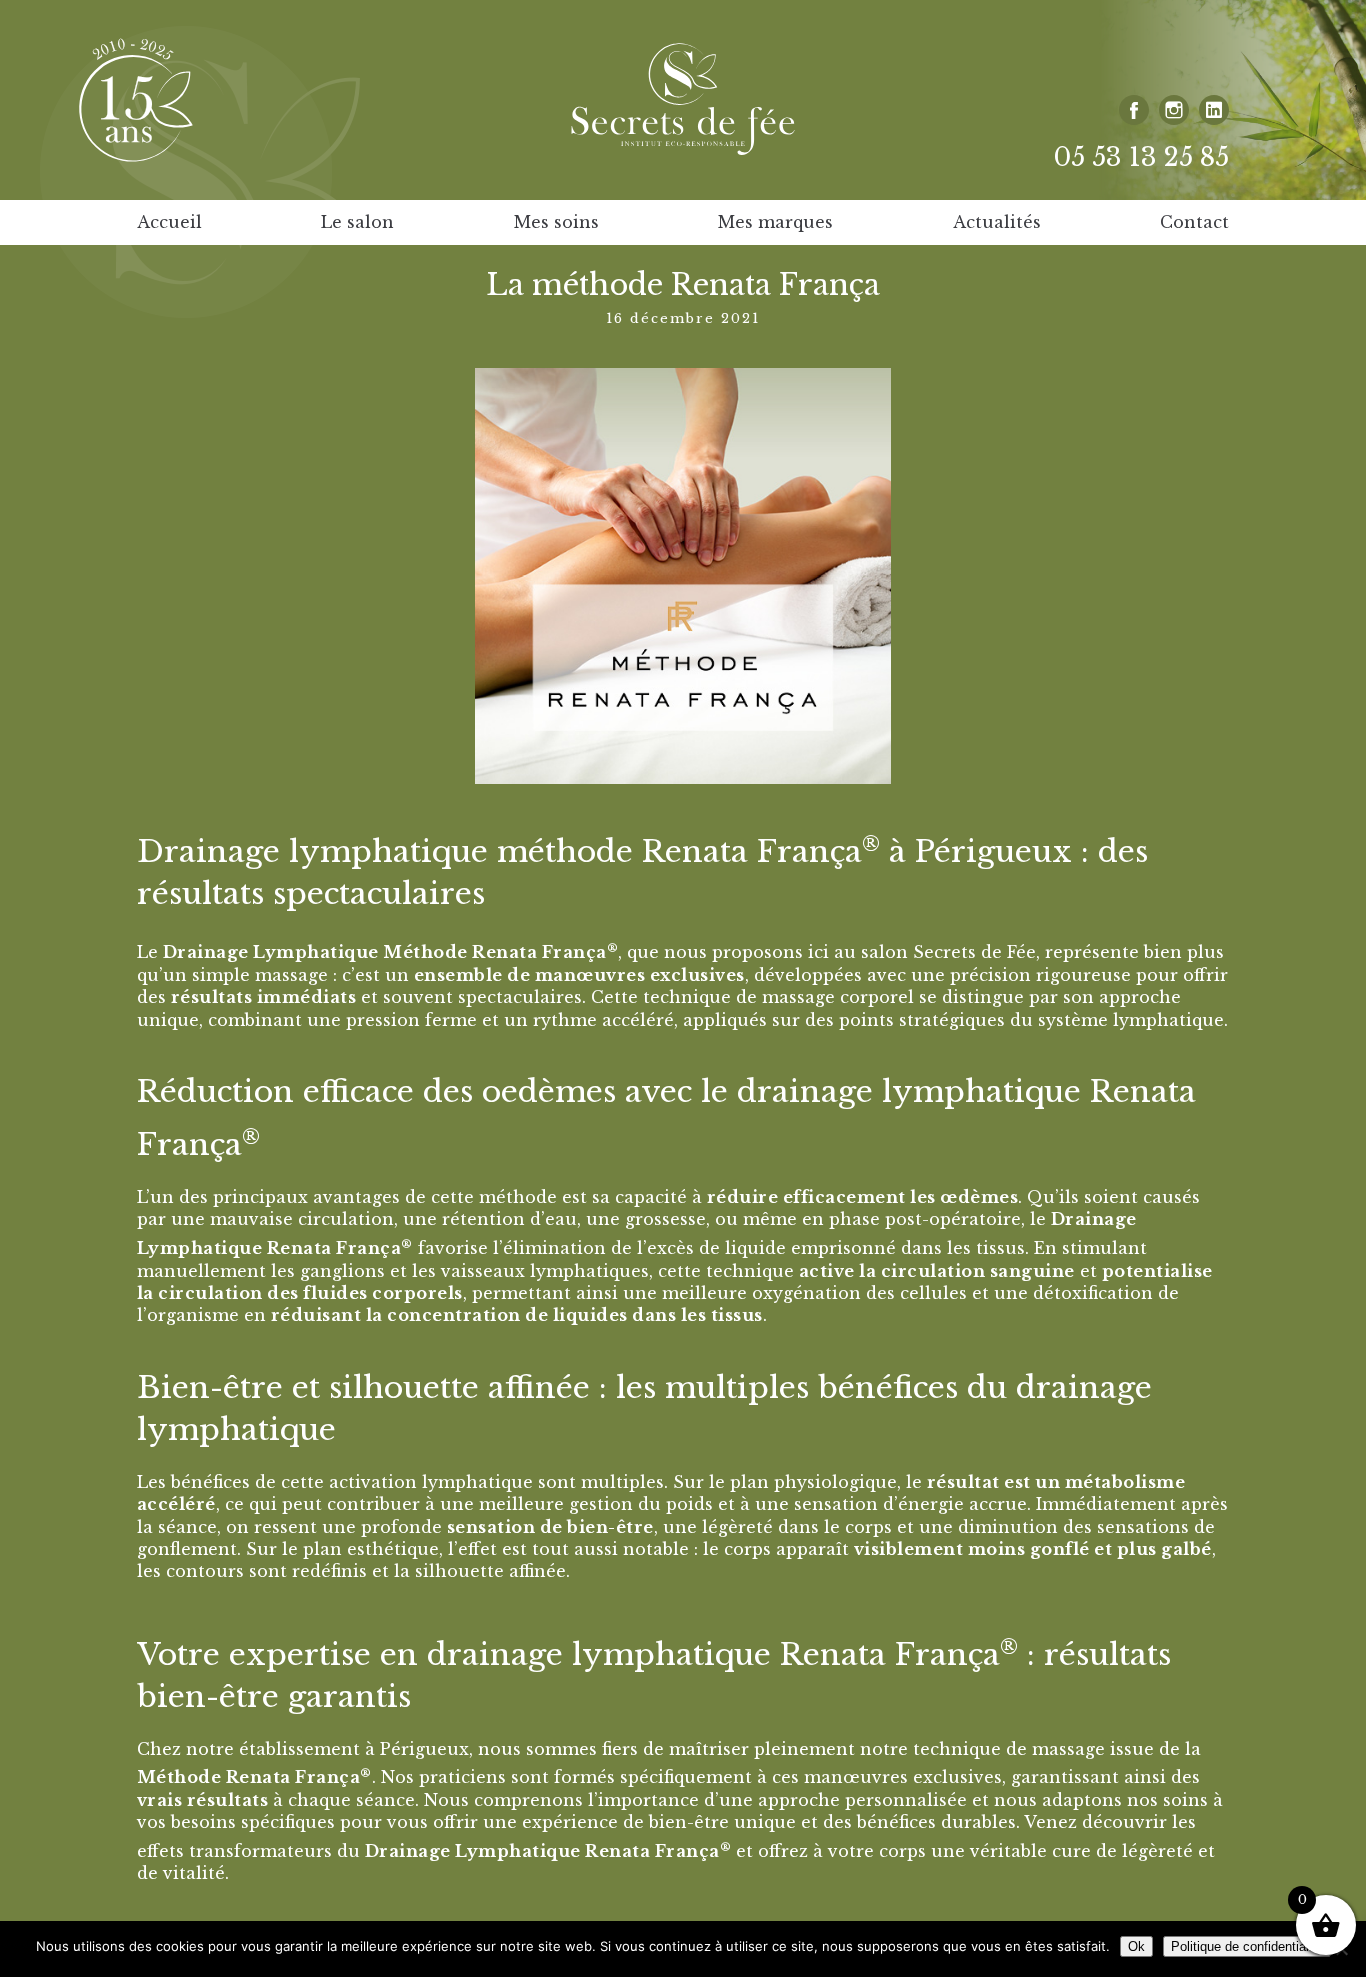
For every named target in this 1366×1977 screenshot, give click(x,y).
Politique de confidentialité (1247, 1946)
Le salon (357, 222)
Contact (1194, 222)
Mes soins (556, 222)
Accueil (169, 222)
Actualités (997, 222)
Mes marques (775, 222)
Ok (1136, 1946)
